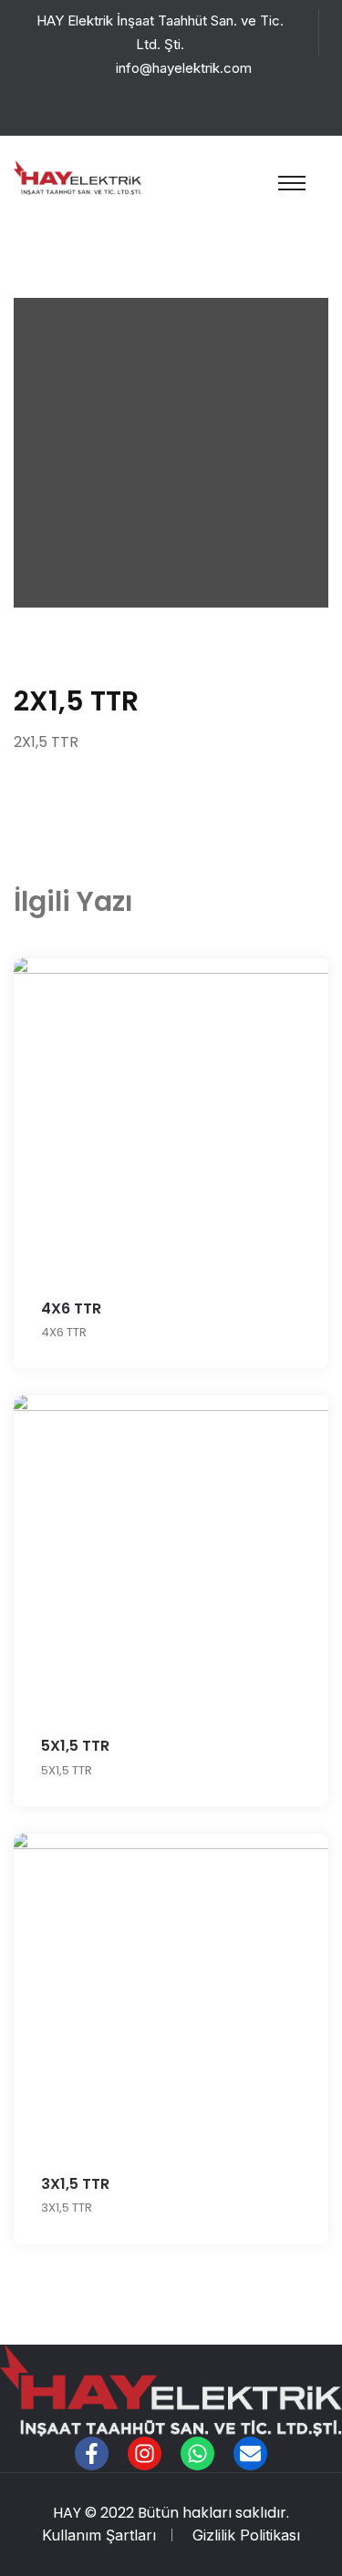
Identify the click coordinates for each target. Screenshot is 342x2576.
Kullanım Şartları (99, 2535)
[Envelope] (250, 2453)
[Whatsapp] (197, 2453)
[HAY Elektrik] (78, 176)
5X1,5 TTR (75, 1746)
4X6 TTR (71, 1308)
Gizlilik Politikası (246, 2535)
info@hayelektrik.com (184, 68)
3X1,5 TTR (75, 2184)
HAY (67, 2513)
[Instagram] (145, 2453)
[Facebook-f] (92, 2453)
